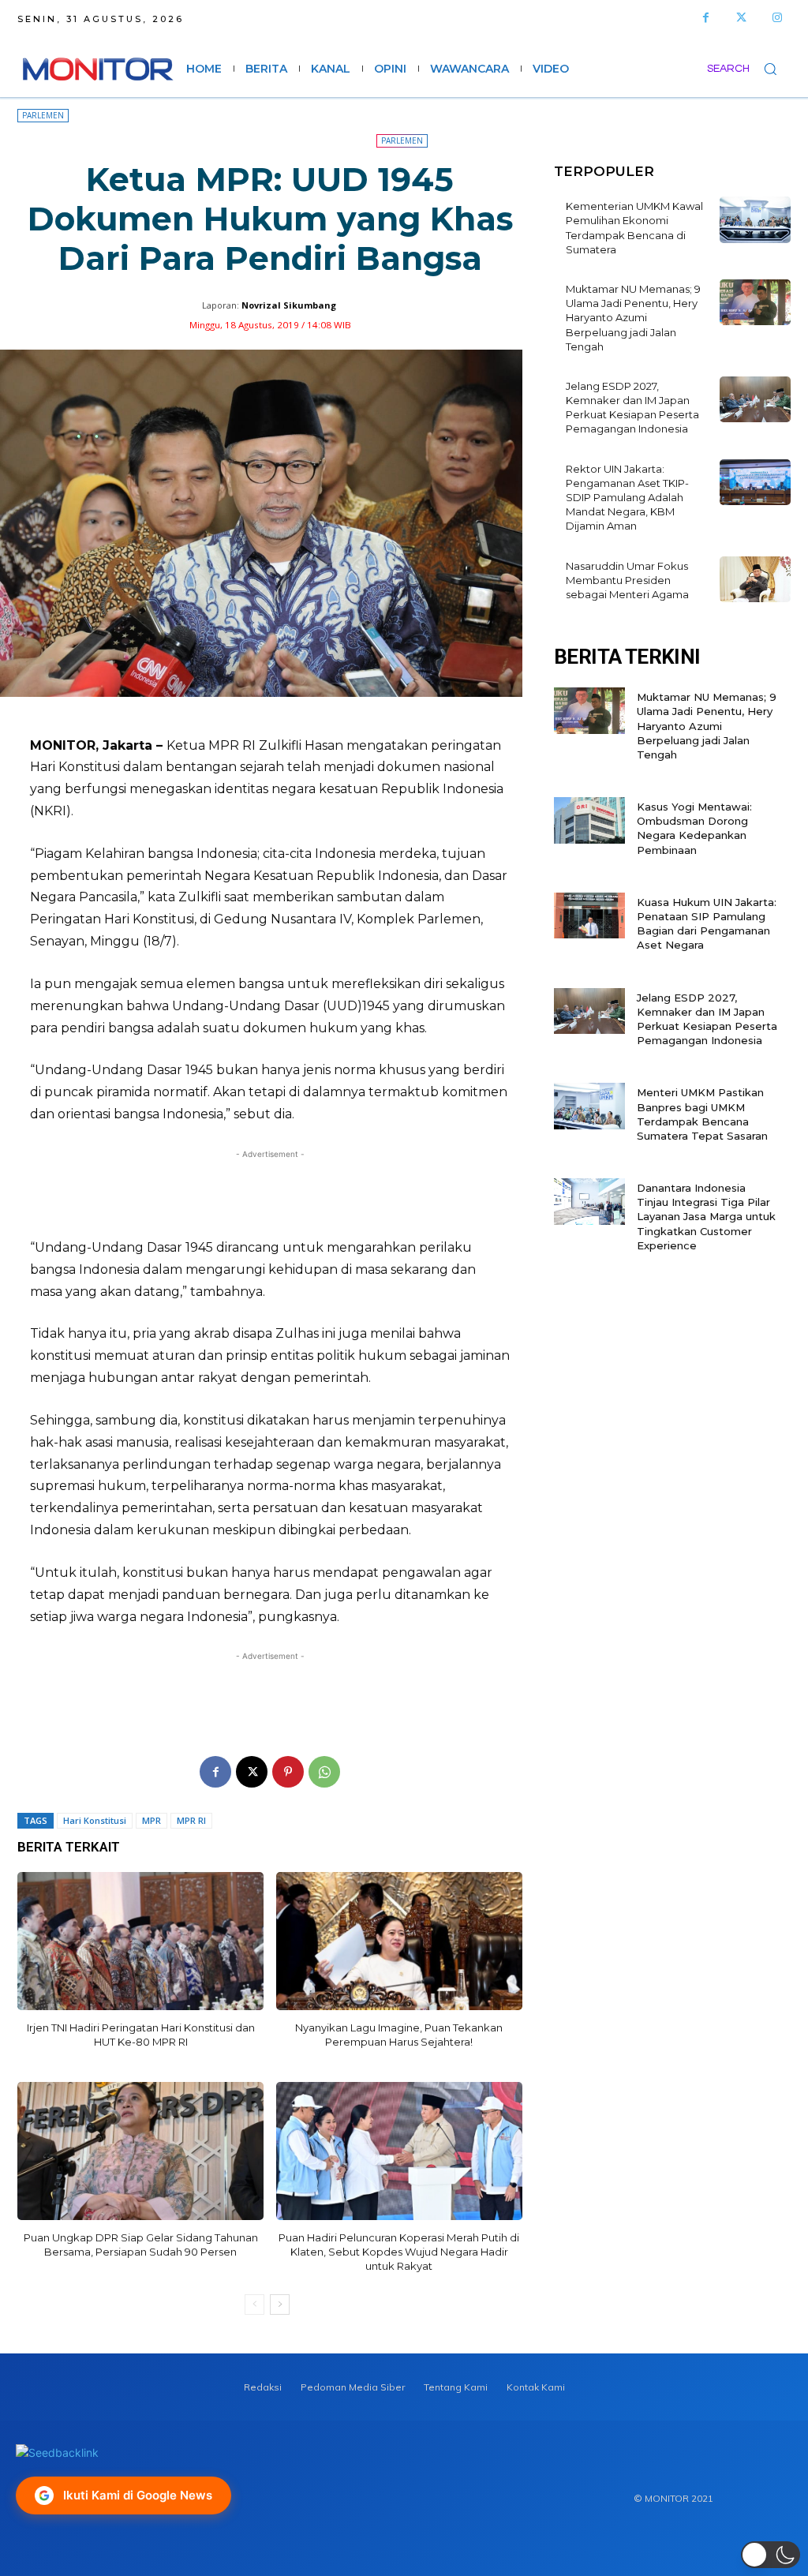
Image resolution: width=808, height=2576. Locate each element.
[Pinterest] (288, 1772)
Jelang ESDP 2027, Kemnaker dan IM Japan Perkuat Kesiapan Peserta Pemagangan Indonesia (632, 408)
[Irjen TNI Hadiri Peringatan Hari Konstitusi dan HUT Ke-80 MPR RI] (140, 1941)
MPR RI (191, 1820)
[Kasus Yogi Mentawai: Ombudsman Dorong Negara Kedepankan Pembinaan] (589, 820)
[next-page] (280, 2305)
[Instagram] (777, 18)
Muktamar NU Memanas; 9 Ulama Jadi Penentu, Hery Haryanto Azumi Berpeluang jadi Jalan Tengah (633, 318)
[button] (749, 69)
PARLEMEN (43, 115)
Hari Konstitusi (95, 1820)
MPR (151, 1820)
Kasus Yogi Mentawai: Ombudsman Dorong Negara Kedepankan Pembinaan (694, 828)
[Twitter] (741, 18)
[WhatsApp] (324, 1772)
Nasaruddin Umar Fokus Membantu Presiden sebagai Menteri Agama (627, 580)
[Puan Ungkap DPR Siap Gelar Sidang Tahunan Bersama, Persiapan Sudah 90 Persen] (140, 2151)
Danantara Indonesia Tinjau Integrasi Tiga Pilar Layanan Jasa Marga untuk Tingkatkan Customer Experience (706, 1217)
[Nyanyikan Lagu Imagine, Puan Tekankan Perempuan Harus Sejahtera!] (399, 1941)
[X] (252, 1772)
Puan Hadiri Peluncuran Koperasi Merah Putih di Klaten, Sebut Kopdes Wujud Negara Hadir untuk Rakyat (399, 2252)
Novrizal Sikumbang (289, 305)
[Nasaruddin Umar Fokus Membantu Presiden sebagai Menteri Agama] (755, 580)
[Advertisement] (270, 1194)
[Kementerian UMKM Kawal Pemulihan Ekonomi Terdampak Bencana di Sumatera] (755, 220)
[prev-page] (254, 2305)
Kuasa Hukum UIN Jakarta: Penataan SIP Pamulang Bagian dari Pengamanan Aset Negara (707, 924)
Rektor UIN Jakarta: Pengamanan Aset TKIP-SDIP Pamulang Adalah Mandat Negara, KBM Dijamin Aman (627, 498)
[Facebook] (706, 18)
